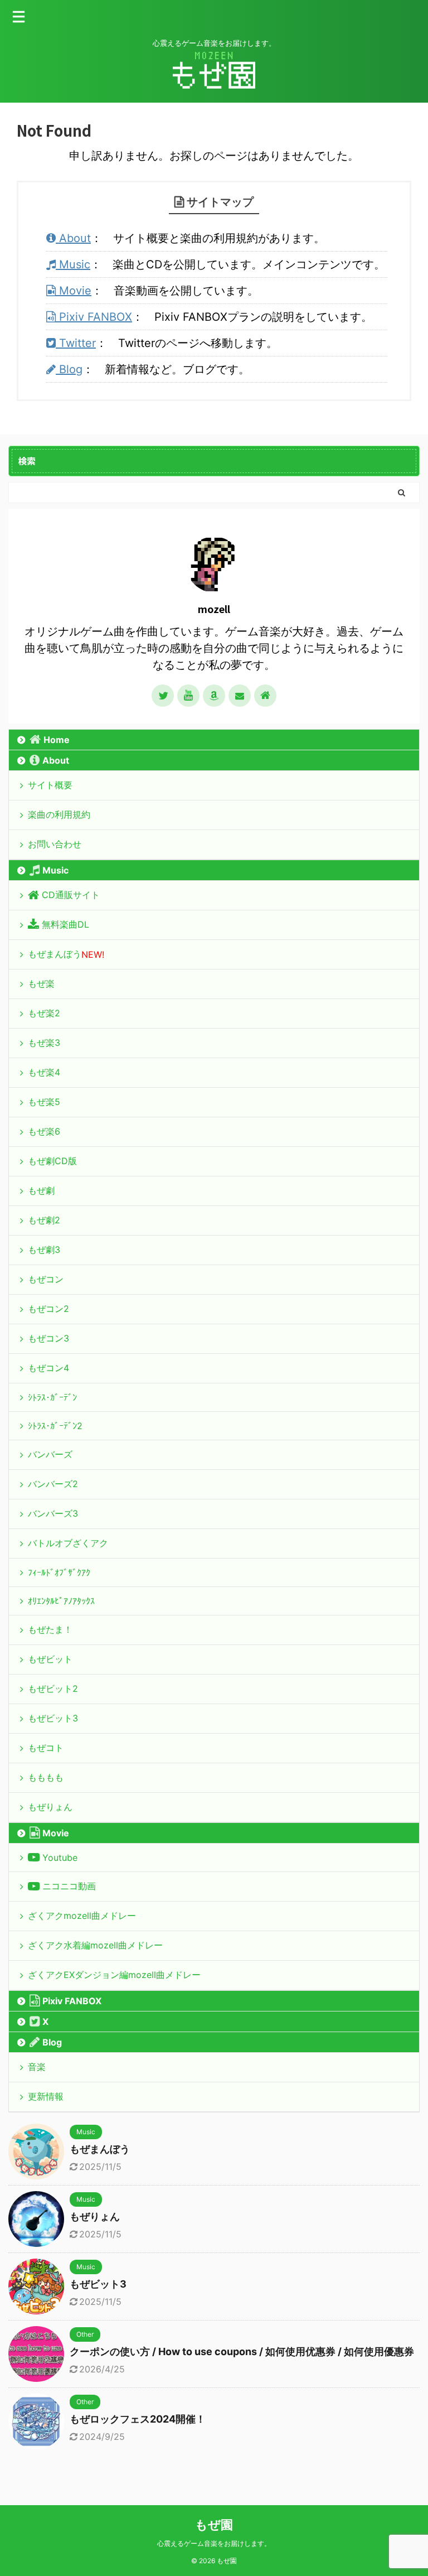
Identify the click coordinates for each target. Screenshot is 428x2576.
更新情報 (46, 2096)
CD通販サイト (71, 895)
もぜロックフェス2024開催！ (138, 2419)
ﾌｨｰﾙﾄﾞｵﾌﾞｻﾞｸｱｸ (59, 1572)
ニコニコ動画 (69, 1886)
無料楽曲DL (65, 924)
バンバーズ (50, 1454)
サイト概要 (50, 785)
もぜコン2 (48, 1309)
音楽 (37, 2067)
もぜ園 (214, 2525)
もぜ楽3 (44, 1043)
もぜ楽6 (44, 1131)
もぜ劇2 (44, 1220)
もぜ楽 (41, 983)
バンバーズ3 (53, 1513)
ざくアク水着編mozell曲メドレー (95, 1945)
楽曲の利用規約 (59, 814)
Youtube (60, 1858)
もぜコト (46, 1748)
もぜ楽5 (44, 1102)
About (73, 238)
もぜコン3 (48, 1338)
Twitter (76, 343)
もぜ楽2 (44, 1013)
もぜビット (50, 1659)
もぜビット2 (53, 1689)
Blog (69, 369)
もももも (46, 1777)
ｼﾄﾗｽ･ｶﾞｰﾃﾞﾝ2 (55, 1426)
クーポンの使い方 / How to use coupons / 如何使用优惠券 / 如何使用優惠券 (242, 2351)
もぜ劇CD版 (52, 1161)
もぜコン (46, 1279)
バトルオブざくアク (68, 1543)
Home (57, 740)
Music (73, 264)
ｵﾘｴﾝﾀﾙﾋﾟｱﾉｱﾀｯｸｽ (61, 1601)
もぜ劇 (41, 1190)
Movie (74, 291)
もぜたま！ (50, 1629)
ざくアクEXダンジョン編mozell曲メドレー (114, 1975)
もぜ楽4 (44, 1072)
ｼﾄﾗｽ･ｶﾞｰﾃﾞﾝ (52, 1397)
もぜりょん (50, 1807)
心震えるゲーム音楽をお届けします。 (214, 2543)
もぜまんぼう (66, 954)
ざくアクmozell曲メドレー (82, 1916)
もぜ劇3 (44, 1250)
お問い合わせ (55, 844)
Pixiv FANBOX (94, 317)
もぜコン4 (48, 1368)
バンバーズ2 (53, 1484)
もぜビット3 (53, 1718)
